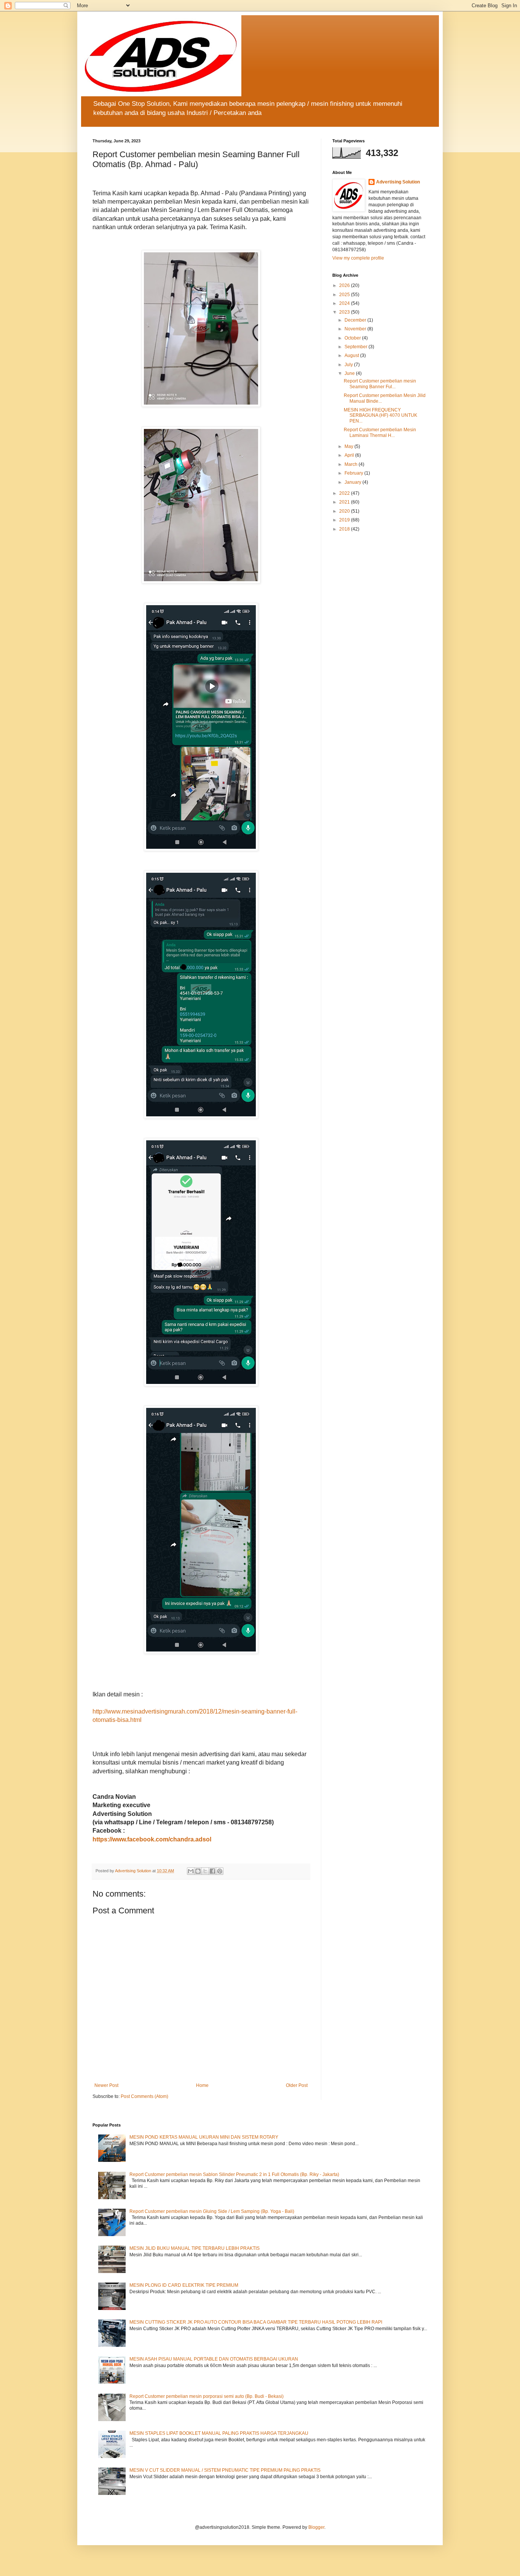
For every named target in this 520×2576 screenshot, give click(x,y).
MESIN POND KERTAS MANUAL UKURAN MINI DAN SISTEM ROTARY (204, 2137)
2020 (345, 511)
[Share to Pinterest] (220, 1871)
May (349, 446)
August (352, 355)
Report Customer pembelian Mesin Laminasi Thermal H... (380, 432)
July (349, 365)
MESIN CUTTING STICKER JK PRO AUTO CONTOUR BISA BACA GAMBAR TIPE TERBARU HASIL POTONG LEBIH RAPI (256, 2322)
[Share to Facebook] (212, 1871)
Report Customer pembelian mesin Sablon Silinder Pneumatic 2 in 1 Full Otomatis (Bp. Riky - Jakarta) (234, 2174)
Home (202, 2085)
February (354, 473)
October (353, 338)
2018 (345, 529)
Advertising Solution (398, 182)
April (350, 455)
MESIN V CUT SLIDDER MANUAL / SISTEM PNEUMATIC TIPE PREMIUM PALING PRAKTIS (225, 2470)
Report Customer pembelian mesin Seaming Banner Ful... (380, 384)
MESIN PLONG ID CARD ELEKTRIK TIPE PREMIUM (184, 2285)
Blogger (316, 2527)
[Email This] (191, 1871)
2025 (345, 295)
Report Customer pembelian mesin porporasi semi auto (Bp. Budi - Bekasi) (207, 2396)
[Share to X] (205, 1871)
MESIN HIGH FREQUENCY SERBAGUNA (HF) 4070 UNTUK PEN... (380, 415)
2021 (345, 502)
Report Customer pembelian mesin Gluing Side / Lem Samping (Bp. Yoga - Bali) (212, 2211)
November (356, 329)
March (352, 464)
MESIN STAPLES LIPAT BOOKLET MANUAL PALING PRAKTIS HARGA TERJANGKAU (219, 2433)
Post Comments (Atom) (144, 2096)
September (357, 347)
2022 (345, 493)
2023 (345, 312)
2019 (345, 520)
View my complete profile (358, 258)
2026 (345, 285)
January (353, 482)
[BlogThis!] (198, 1871)
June (350, 373)
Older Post (297, 2085)
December (356, 320)
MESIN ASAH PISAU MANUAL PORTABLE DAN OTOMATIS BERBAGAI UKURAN (214, 2359)
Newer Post (106, 2085)
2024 (345, 303)
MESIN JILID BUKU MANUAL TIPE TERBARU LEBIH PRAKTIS (195, 2248)
